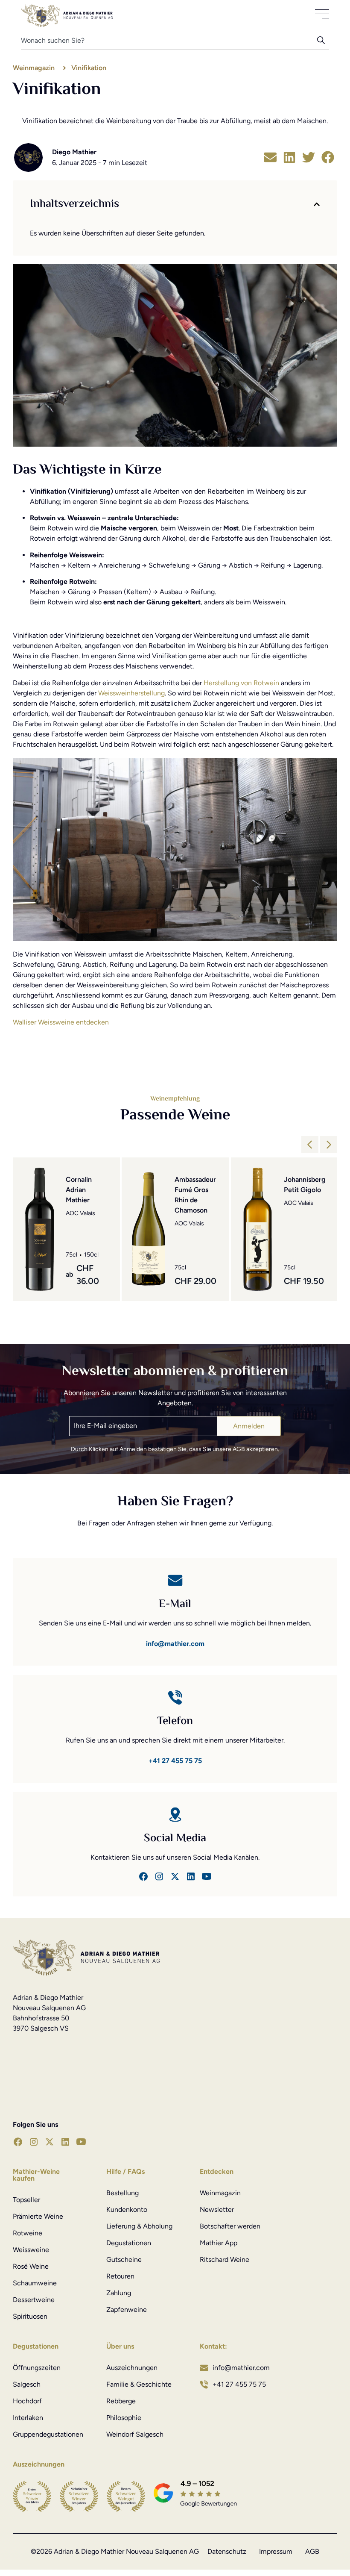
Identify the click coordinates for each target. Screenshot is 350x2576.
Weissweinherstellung (131, 693)
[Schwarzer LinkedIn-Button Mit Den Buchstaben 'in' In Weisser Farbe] (191, 1876)
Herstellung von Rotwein (241, 683)
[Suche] (323, 43)
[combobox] (169, 43)
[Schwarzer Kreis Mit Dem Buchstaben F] (143, 1876)
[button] (270, 158)
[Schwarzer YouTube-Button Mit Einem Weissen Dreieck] (81, 2142)
